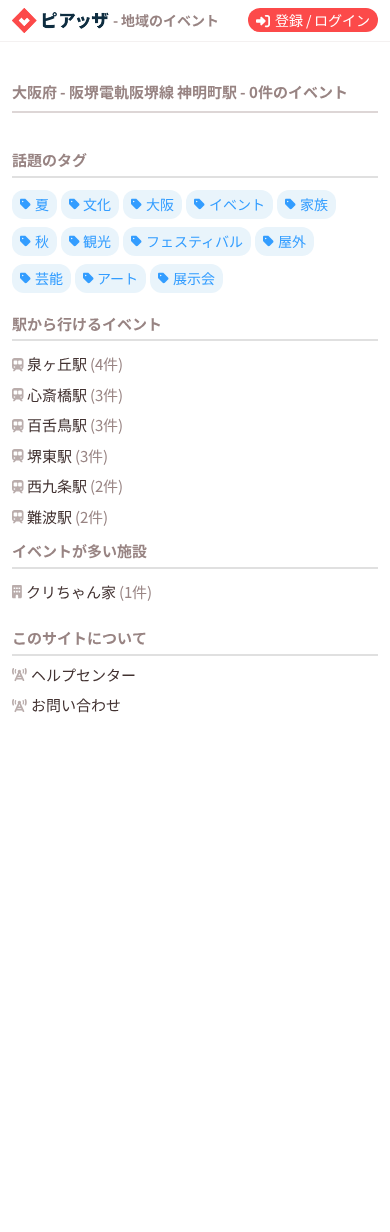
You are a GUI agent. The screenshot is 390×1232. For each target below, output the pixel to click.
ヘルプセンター (83, 674)
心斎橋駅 (75, 394)
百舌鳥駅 (75, 424)
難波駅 (67, 516)
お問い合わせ (76, 704)
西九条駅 (75, 485)
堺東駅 (67, 455)
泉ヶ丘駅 (75, 363)
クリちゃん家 (89, 591)
